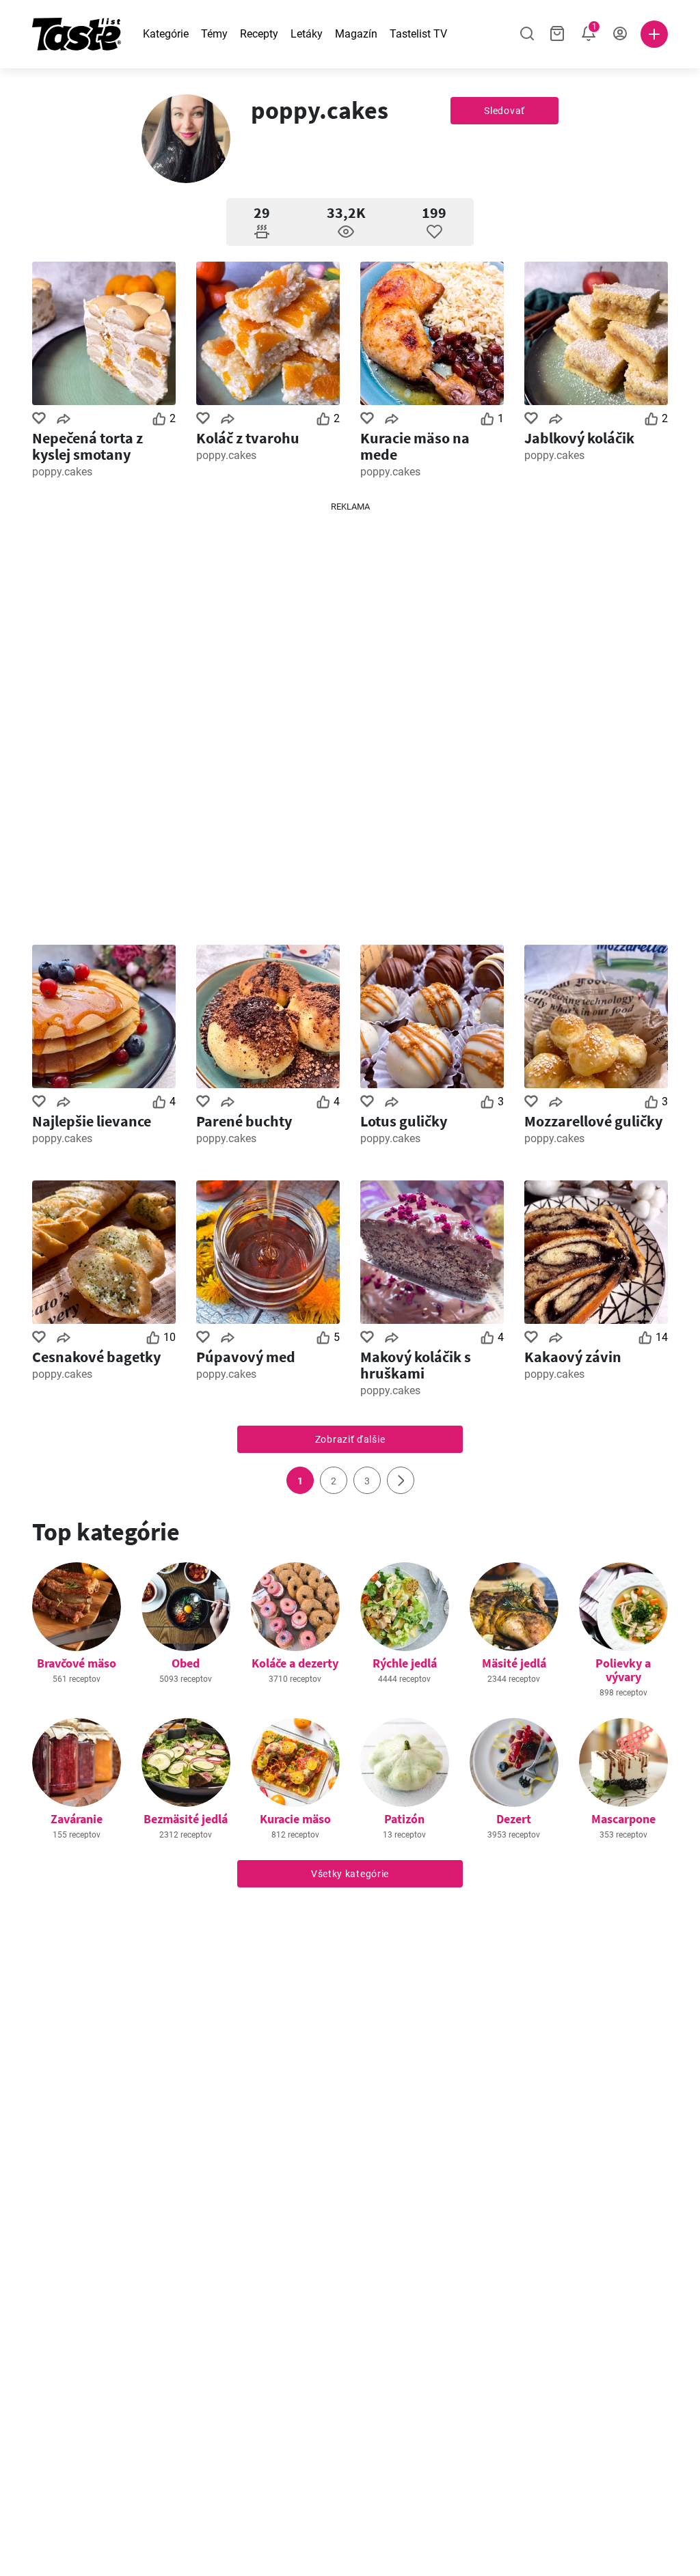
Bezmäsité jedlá (186, 1819)
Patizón (404, 1819)
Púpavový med (246, 1357)
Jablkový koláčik (579, 438)
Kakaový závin (573, 1357)
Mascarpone (623, 1819)
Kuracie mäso (295, 1819)
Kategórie (166, 34)
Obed (186, 1663)
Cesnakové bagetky (96, 1357)
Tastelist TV (418, 34)
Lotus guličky (404, 1121)
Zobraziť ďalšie (350, 1439)
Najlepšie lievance (92, 1121)
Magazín (356, 34)
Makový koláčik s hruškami (416, 1365)
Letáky (307, 34)
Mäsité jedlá (514, 1663)
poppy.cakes (62, 472)
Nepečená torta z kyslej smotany (87, 446)
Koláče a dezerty (295, 1663)
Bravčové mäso (77, 1663)
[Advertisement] (350, 718)
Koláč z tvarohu (248, 438)
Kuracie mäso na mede (415, 446)
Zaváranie (77, 1819)
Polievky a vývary (623, 1670)
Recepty (259, 34)
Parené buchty (244, 1121)
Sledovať (504, 111)
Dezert (514, 1819)
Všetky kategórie (350, 1874)
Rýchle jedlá (405, 1663)
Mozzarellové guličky (593, 1121)
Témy (214, 34)
